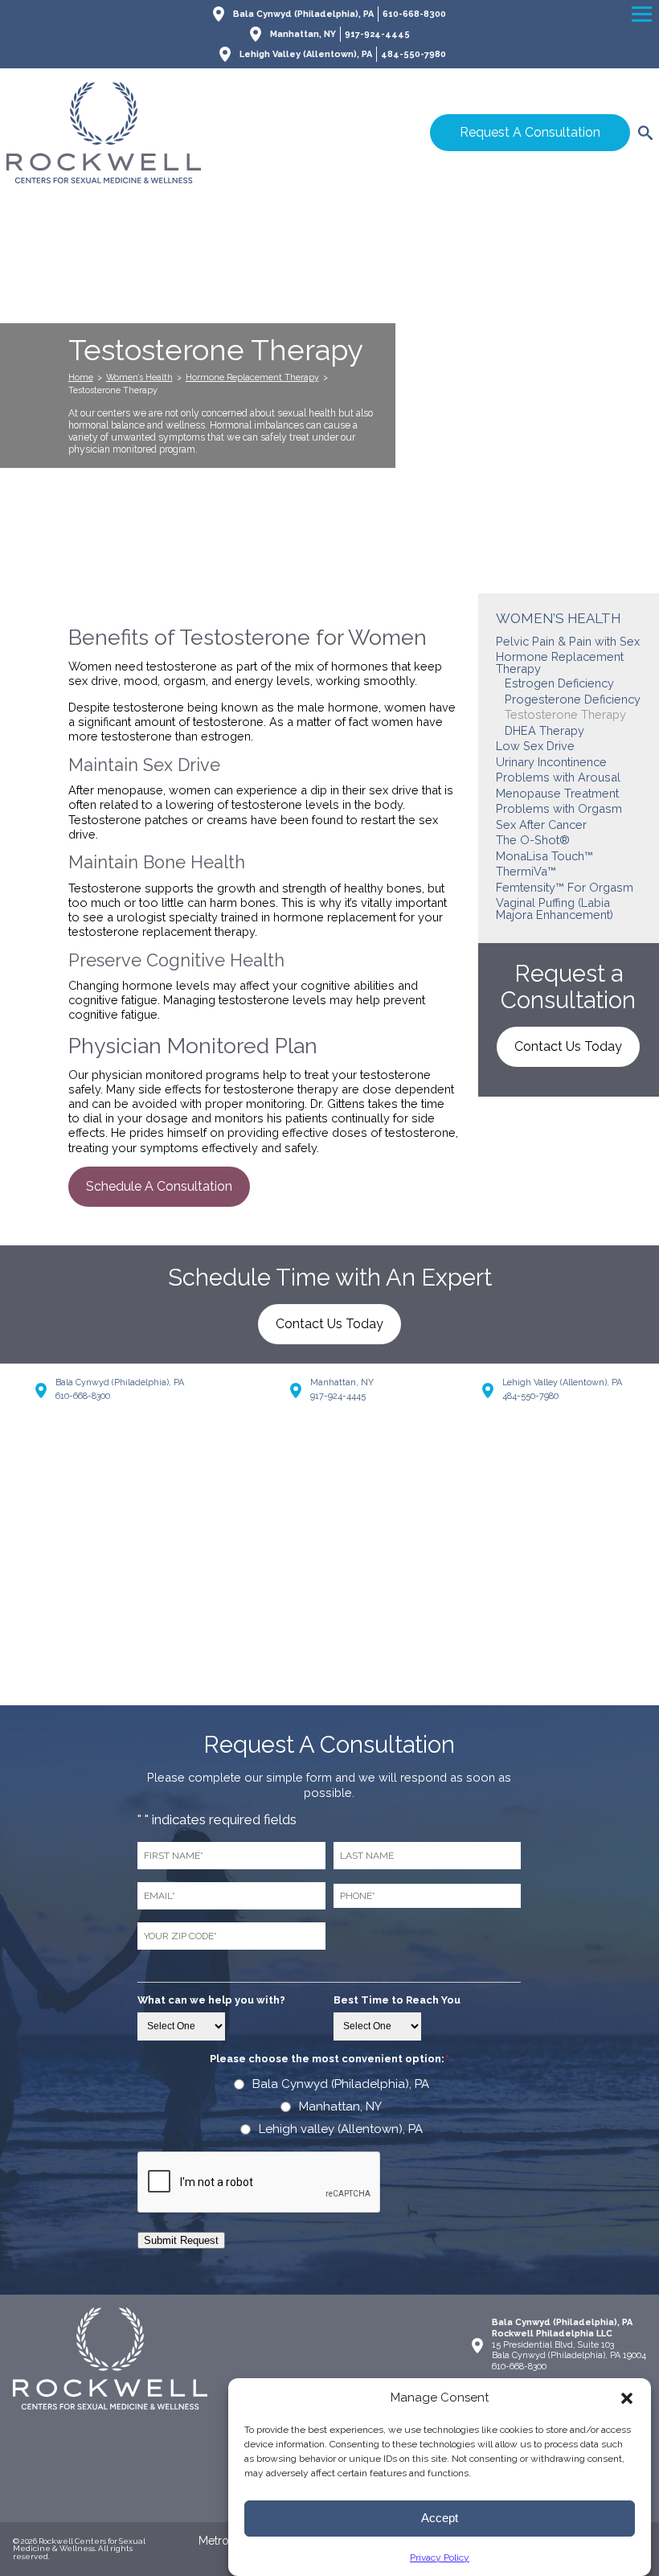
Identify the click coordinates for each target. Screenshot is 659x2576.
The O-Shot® (533, 840)
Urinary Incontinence (551, 762)
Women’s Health (139, 377)
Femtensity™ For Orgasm (565, 887)
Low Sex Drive (535, 746)
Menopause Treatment (557, 793)
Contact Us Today (568, 1046)
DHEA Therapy (544, 730)
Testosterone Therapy (565, 714)
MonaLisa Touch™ (544, 856)
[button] (627, 2398)
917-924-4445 (377, 34)
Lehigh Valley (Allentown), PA (306, 54)
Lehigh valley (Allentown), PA (341, 2129)
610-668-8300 (414, 14)
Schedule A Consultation (159, 1186)
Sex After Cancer (541, 824)
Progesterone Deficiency (573, 699)
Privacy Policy (440, 2558)
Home (81, 377)
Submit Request (181, 2240)
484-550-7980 (413, 54)
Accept (440, 2518)
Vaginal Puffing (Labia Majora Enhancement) (555, 909)
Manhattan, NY (303, 34)
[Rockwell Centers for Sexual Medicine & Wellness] (163, 133)
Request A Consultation (530, 132)
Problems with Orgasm (559, 808)
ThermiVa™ (526, 871)
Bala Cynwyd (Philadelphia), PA (303, 14)
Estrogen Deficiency (559, 683)
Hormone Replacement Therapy (252, 377)
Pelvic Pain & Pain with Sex (568, 641)
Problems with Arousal (558, 777)
